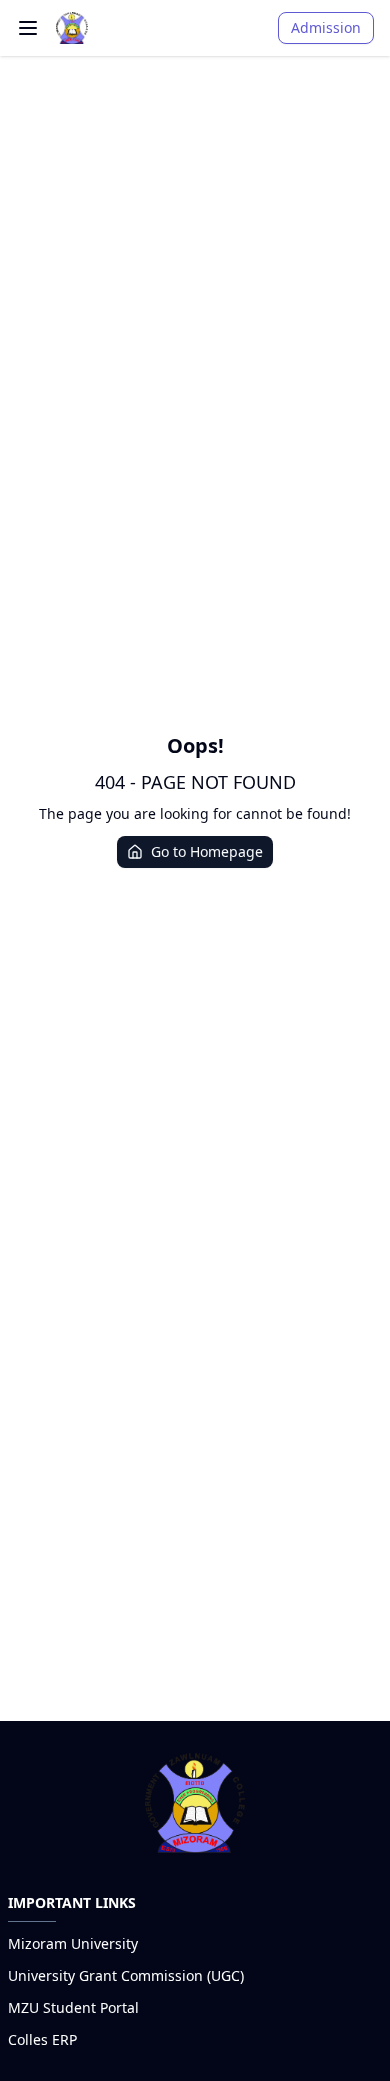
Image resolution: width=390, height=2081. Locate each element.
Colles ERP (42, 2039)
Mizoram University (73, 1943)
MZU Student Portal (73, 2007)
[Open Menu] (28, 28)
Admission (326, 27)
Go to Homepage (207, 851)
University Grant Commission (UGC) (126, 1975)
